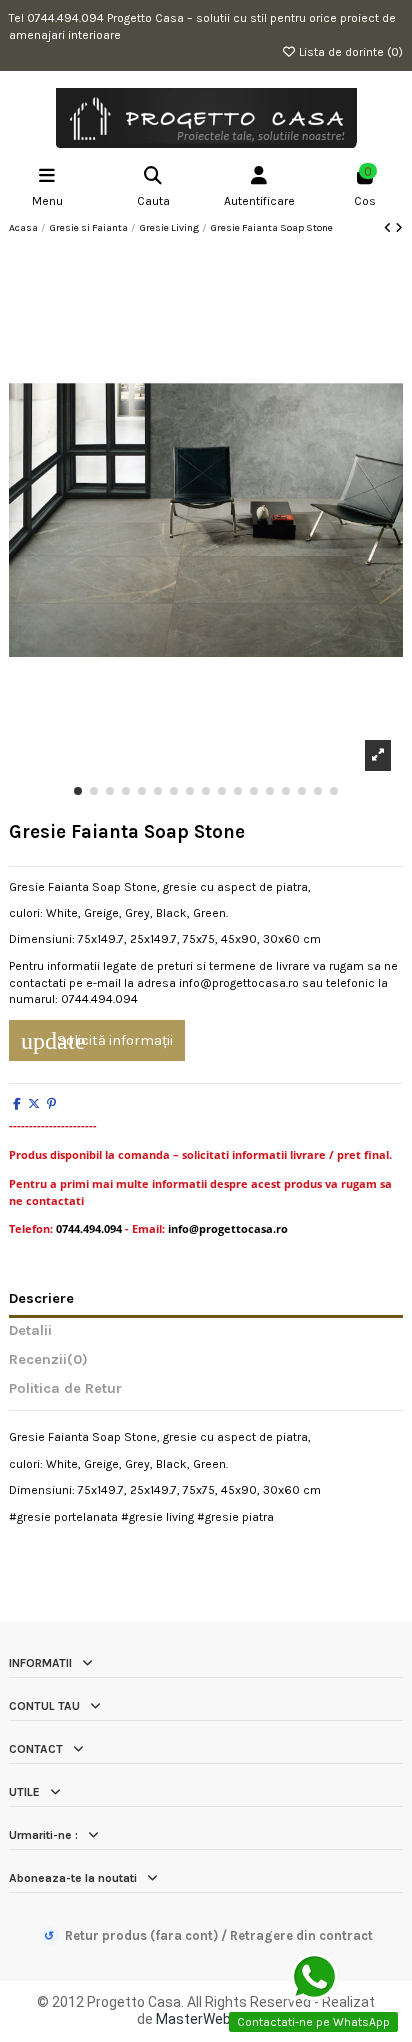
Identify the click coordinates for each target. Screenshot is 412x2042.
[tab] (206, 1364)
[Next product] (399, 228)
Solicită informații (97, 1041)
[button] (78, 791)
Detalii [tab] (30, 1331)
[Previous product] (389, 228)
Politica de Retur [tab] (65, 1389)
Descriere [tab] (41, 1299)
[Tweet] (34, 1104)
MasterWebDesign (215, 2019)
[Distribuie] (17, 1104)
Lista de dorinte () (349, 52)
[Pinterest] (51, 1104)
